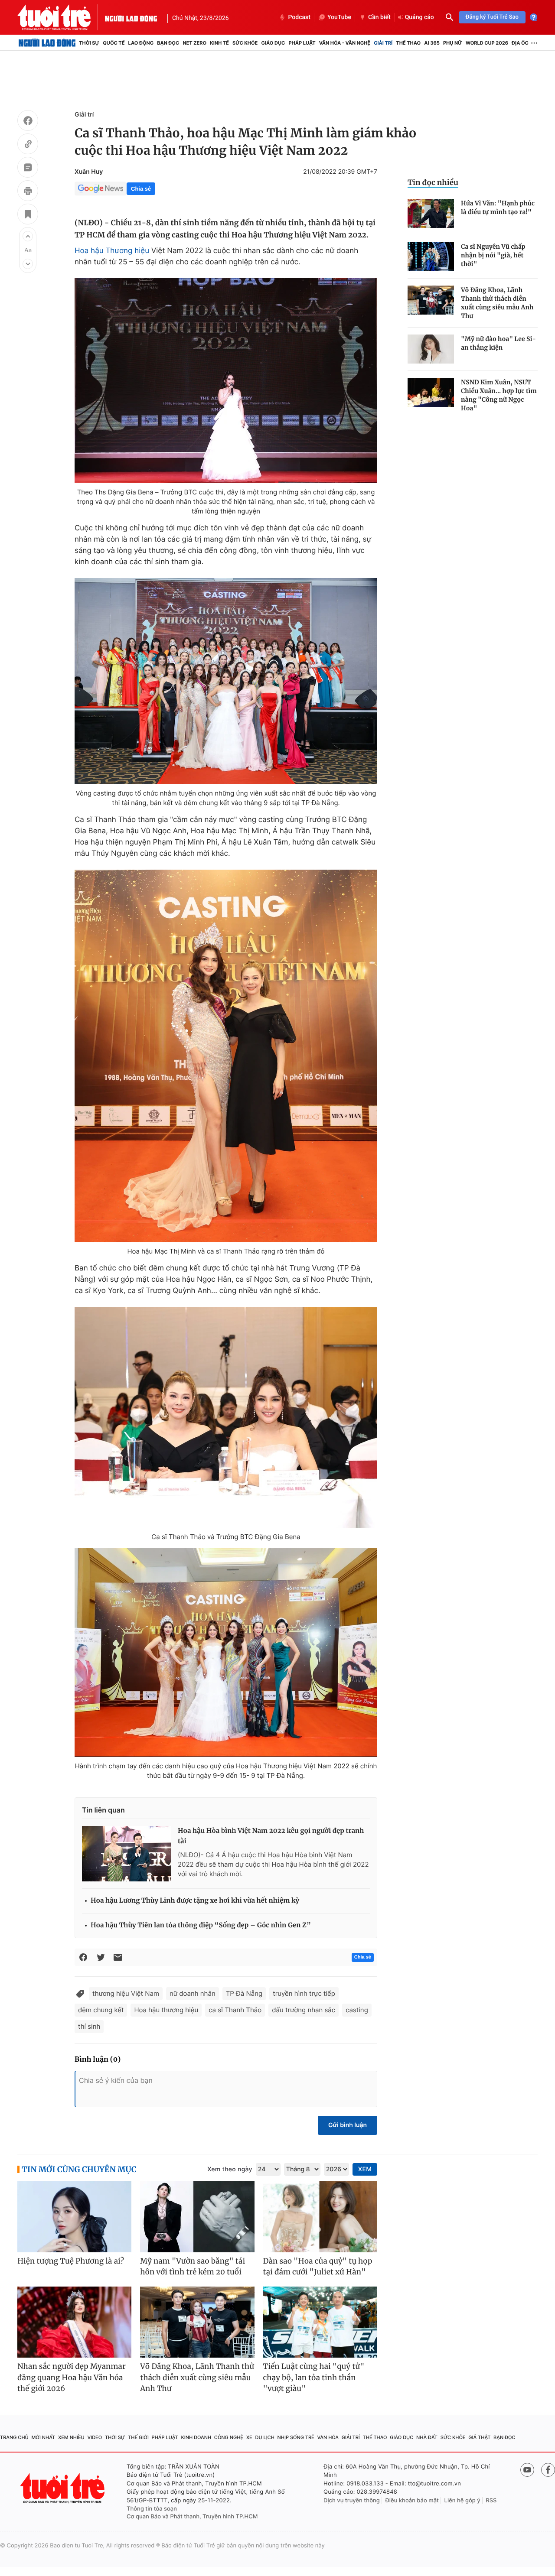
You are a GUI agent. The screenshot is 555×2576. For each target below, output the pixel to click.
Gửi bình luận (348, 2125)
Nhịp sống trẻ (296, 2437)
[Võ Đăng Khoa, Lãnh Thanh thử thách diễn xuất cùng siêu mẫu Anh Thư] (431, 300)
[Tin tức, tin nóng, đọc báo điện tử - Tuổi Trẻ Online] (61, 17)
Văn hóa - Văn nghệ (345, 43)
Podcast (299, 17)
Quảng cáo (420, 17)
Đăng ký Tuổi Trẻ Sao (492, 17)
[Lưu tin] (28, 215)
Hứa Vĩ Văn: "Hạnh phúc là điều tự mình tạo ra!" (498, 208)
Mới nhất (43, 2437)
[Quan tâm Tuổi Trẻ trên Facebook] (548, 2470)
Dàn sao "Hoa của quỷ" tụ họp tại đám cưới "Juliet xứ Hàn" (318, 2267)
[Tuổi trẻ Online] (63, 2488)
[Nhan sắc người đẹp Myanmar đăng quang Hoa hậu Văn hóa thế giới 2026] (74, 2322)
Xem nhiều (71, 2437)
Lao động (141, 43)
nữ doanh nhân (193, 1993)
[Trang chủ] (47, 43)
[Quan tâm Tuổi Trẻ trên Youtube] (527, 2470)
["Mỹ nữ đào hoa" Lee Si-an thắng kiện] (431, 349)
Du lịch (264, 2437)
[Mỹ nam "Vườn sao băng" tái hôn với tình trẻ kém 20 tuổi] (197, 2217)
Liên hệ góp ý (462, 2501)
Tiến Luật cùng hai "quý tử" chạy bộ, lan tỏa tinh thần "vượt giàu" (314, 2377)
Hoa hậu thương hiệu (166, 2010)
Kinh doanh (196, 2437)
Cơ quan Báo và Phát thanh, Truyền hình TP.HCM (192, 2517)
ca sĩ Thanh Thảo (235, 2010)
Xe (249, 2437)
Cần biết (379, 17)
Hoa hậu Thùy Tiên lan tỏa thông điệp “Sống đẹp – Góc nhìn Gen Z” (201, 1925)
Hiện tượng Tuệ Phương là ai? (71, 2261)
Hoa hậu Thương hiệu (112, 251)
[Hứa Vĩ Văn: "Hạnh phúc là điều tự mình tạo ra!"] (431, 213)
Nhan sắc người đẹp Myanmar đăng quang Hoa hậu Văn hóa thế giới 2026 (72, 2377)
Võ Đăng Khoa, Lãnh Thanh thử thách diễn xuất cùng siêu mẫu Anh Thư (497, 303)
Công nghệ (229, 2437)
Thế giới (138, 2437)
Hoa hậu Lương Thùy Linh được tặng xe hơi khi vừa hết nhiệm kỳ (195, 1901)
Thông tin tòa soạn (152, 2509)
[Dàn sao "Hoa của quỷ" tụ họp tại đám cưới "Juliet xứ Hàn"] (320, 2217)
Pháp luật (302, 43)
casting (357, 2010)
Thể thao (408, 43)
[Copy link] (28, 145)
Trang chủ (14, 2437)
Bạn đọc (168, 43)
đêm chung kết (101, 2010)
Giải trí (383, 43)
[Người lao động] (131, 17)
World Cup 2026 (487, 43)
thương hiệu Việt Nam (126, 1993)
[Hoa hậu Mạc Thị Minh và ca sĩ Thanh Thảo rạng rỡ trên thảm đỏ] (226, 1056)
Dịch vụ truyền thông (352, 2501)
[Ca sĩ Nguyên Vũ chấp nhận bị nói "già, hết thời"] (431, 257)
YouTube (339, 17)
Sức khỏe (245, 43)
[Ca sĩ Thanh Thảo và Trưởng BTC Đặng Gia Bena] (226, 1417)
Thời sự (89, 43)
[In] (28, 192)
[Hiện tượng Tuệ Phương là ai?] (74, 2217)
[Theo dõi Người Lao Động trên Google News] (101, 188)
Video (95, 2437)
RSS (491, 2501)
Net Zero (194, 43)
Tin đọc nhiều (433, 182)
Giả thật (479, 2437)
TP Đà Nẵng (244, 1993)
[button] (28, 236)
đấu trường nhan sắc (304, 2010)
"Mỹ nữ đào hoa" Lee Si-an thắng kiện (498, 343)
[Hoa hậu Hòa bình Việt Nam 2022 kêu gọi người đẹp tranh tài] (126, 1854)
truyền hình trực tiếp (304, 1993)
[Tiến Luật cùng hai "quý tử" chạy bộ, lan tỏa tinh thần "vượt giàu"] (320, 2322)
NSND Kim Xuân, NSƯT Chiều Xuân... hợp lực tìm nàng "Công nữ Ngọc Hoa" (499, 395)
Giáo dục (273, 43)
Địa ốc (520, 43)
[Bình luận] (28, 169)
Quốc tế (114, 43)
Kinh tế (219, 43)
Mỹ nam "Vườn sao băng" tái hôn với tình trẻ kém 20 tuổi (193, 2267)
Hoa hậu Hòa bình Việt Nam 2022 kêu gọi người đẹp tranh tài (271, 1836)
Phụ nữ (453, 43)
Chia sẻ (141, 189)
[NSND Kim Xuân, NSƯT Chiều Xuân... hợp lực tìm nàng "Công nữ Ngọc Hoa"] (431, 392)
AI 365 (432, 43)
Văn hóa (328, 2437)
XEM (365, 2169)
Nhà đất (427, 2437)
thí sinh (89, 2026)
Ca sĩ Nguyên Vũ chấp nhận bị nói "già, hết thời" (493, 255)
